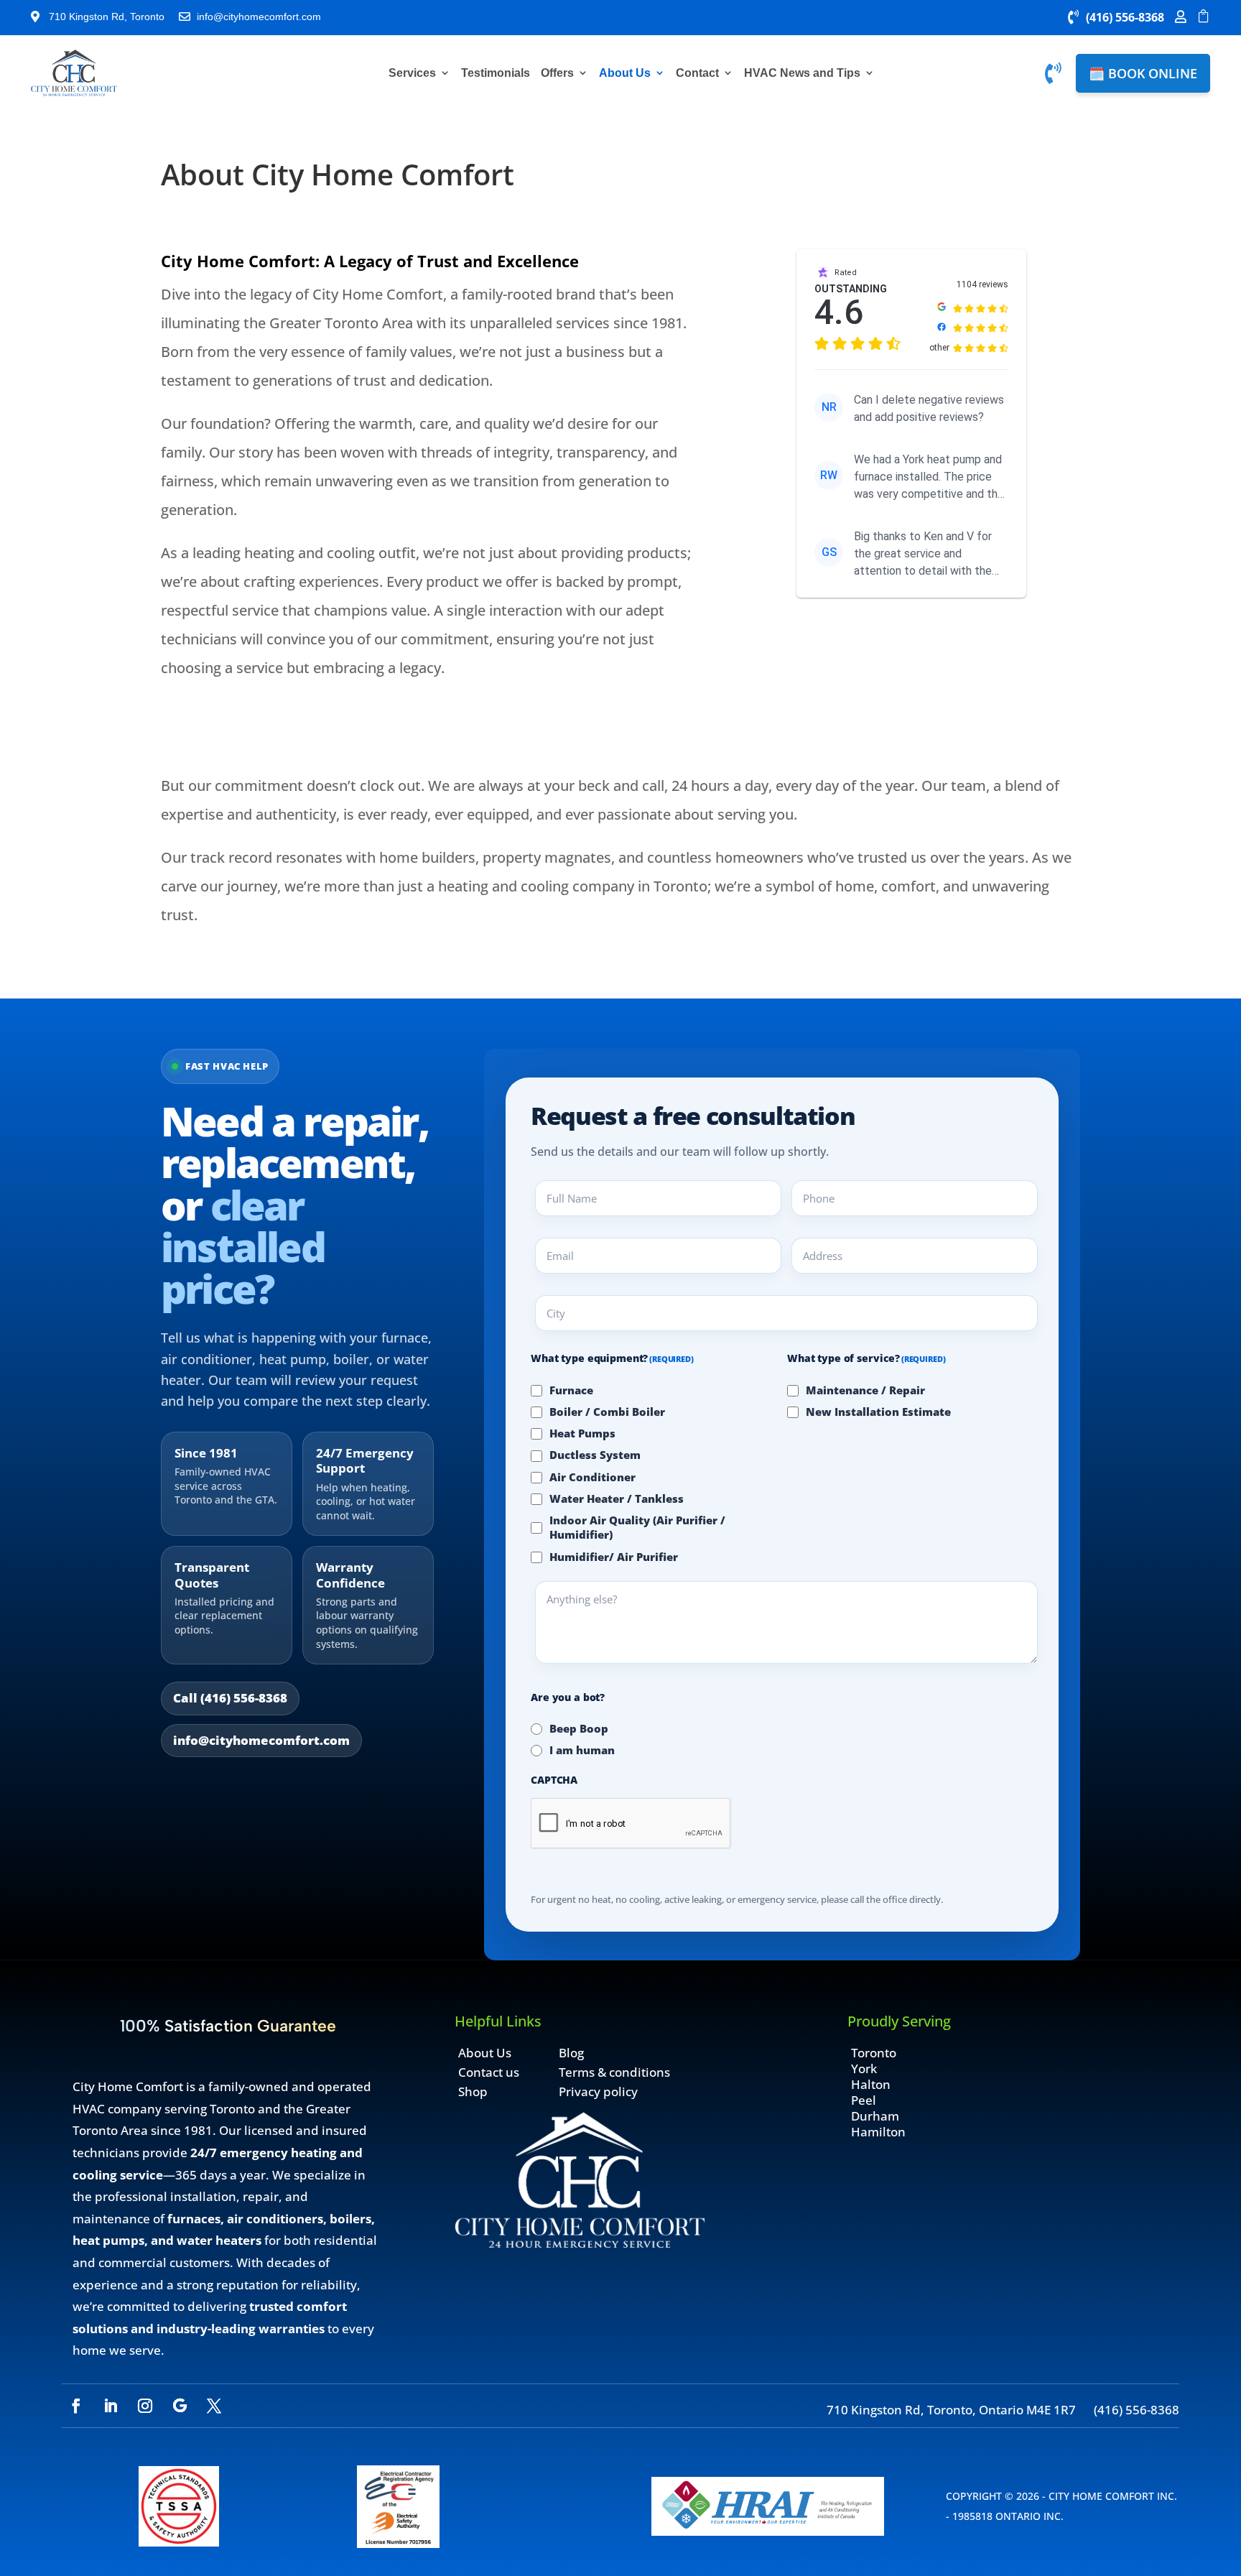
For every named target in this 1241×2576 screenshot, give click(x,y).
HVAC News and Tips (802, 73)
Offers (557, 73)
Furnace (571, 1390)
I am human (582, 1750)
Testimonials (496, 73)
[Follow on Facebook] (76, 2406)
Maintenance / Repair (865, 1390)
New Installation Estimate (878, 1412)
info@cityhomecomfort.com (261, 1740)
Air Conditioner (592, 1477)
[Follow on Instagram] (145, 2406)
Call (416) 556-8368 (230, 1698)
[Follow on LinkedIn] (111, 2406)
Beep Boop (579, 1728)
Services (412, 73)
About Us (625, 73)
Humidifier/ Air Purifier (614, 1557)
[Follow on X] (214, 2406)
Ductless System (595, 1455)
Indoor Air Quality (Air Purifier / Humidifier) (637, 1527)
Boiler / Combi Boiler (607, 1412)
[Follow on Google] (180, 2406)
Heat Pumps (582, 1433)
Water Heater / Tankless (617, 1498)
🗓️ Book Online (1143, 73)
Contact (697, 73)
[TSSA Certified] (179, 2542)
